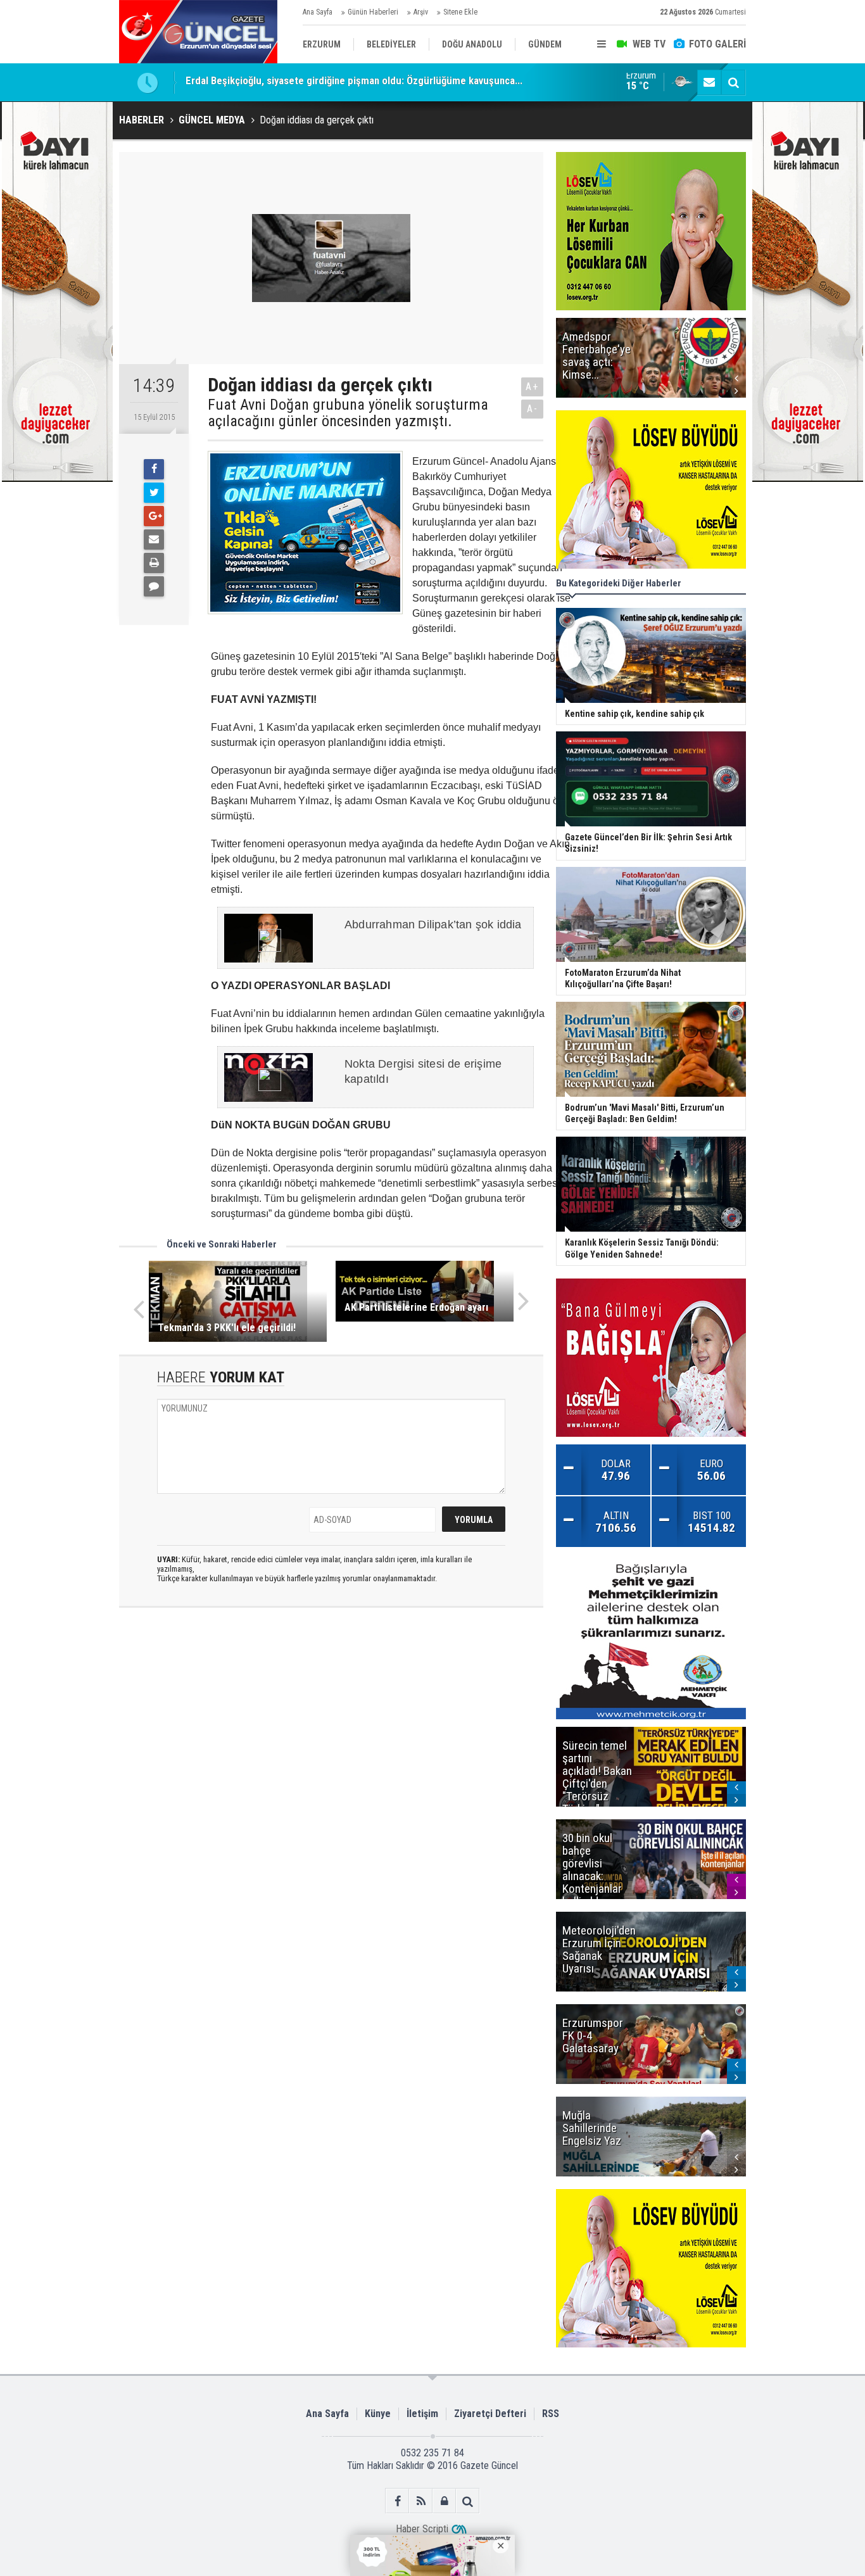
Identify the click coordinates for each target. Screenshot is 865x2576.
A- (533, 409)
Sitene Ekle (460, 12)
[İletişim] (709, 82)
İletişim (422, 2414)
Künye (378, 2414)
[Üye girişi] (444, 2501)
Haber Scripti (422, 2529)
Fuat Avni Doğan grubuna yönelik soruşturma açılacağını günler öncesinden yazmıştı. (348, 413)
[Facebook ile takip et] (397, 2501)
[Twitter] (154, 493)
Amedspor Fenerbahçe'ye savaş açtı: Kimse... (285, 82)
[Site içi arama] (733, 82)
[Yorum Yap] (154, 586)
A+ (532, 387)
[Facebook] (154, 469)
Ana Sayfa (318, 12)
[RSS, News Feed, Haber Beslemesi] (421, 2501)
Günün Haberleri (373, 12)
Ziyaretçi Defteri (490, 2414)
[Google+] (154, 516)
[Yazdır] (154, 563)
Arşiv (421, 12)
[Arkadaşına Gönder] (154, 540)
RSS (551, 2414)
